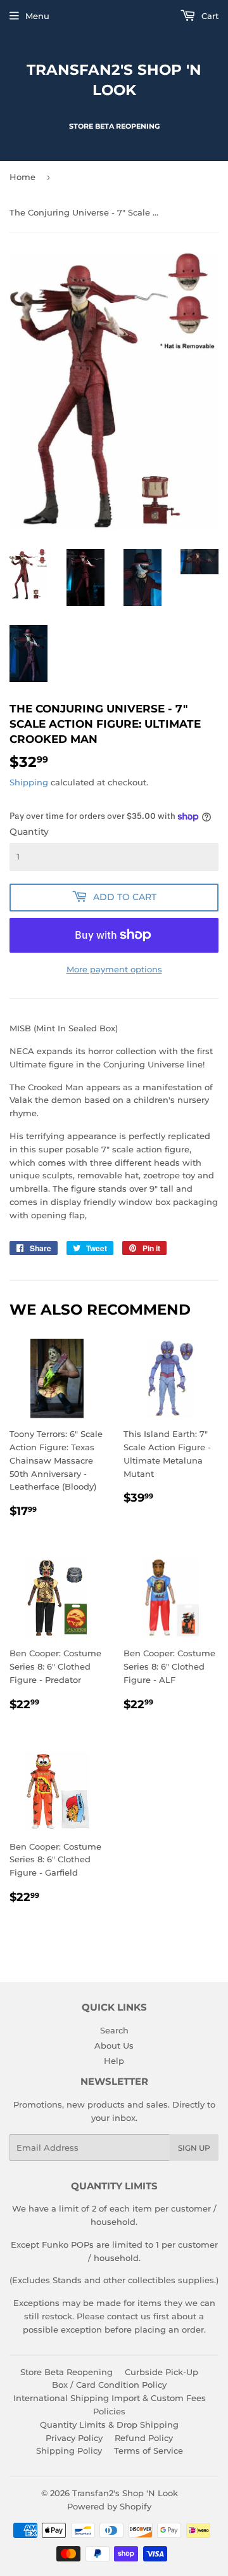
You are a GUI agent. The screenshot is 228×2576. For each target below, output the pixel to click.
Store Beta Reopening (66, 2372)
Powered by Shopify (109, 2506)
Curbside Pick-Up (161, 2372)
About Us (114, 2045)
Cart (209, 16)
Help (114, 2061)
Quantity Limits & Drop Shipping (109, 2425)
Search (114, 2030)
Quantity (29, 832)
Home (22, 177)
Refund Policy (144, 2438)
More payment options (114, 969)
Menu (37, 16)
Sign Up (194, 2148)
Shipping (29, 782)
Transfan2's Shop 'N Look (114, 80)
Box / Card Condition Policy (109, 2385)
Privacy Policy (74, 2438)
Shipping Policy (69, 2450)
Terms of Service (149, 2450)
